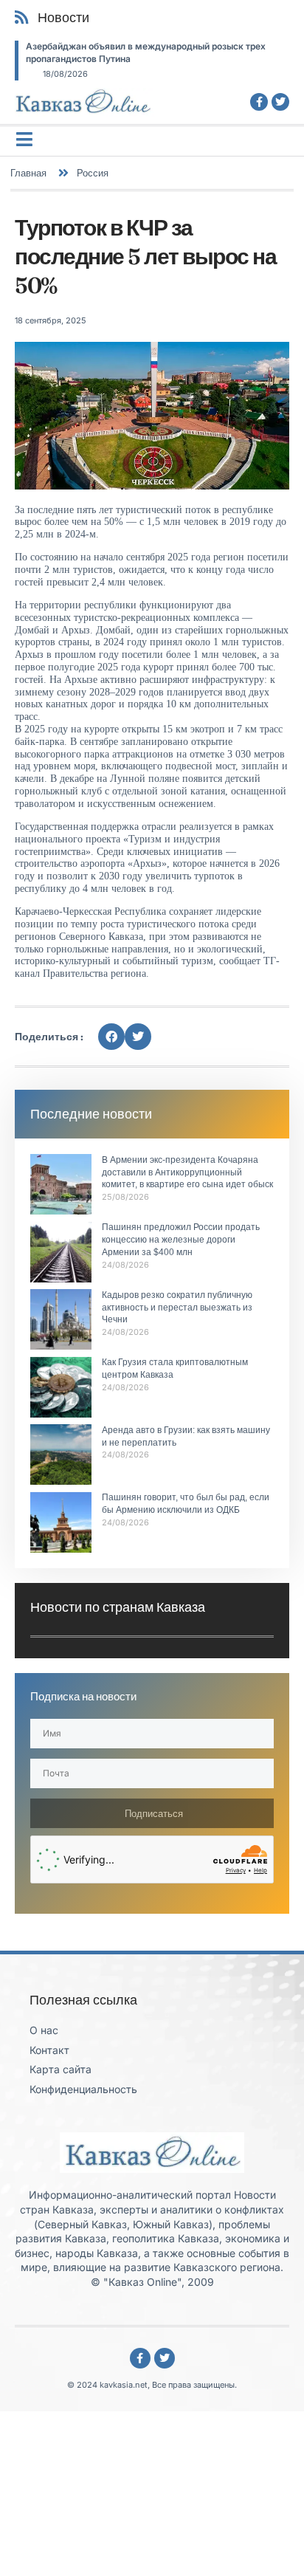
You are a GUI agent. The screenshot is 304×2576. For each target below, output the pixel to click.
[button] (111, 1037)
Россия (93, 173)
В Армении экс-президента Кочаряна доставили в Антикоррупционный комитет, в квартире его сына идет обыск (187, 1172)
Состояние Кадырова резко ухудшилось (186, 46)
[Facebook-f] (259, 102)
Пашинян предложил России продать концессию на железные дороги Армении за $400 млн (181, 1240)
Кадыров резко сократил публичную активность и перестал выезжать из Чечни (177, 1308)
